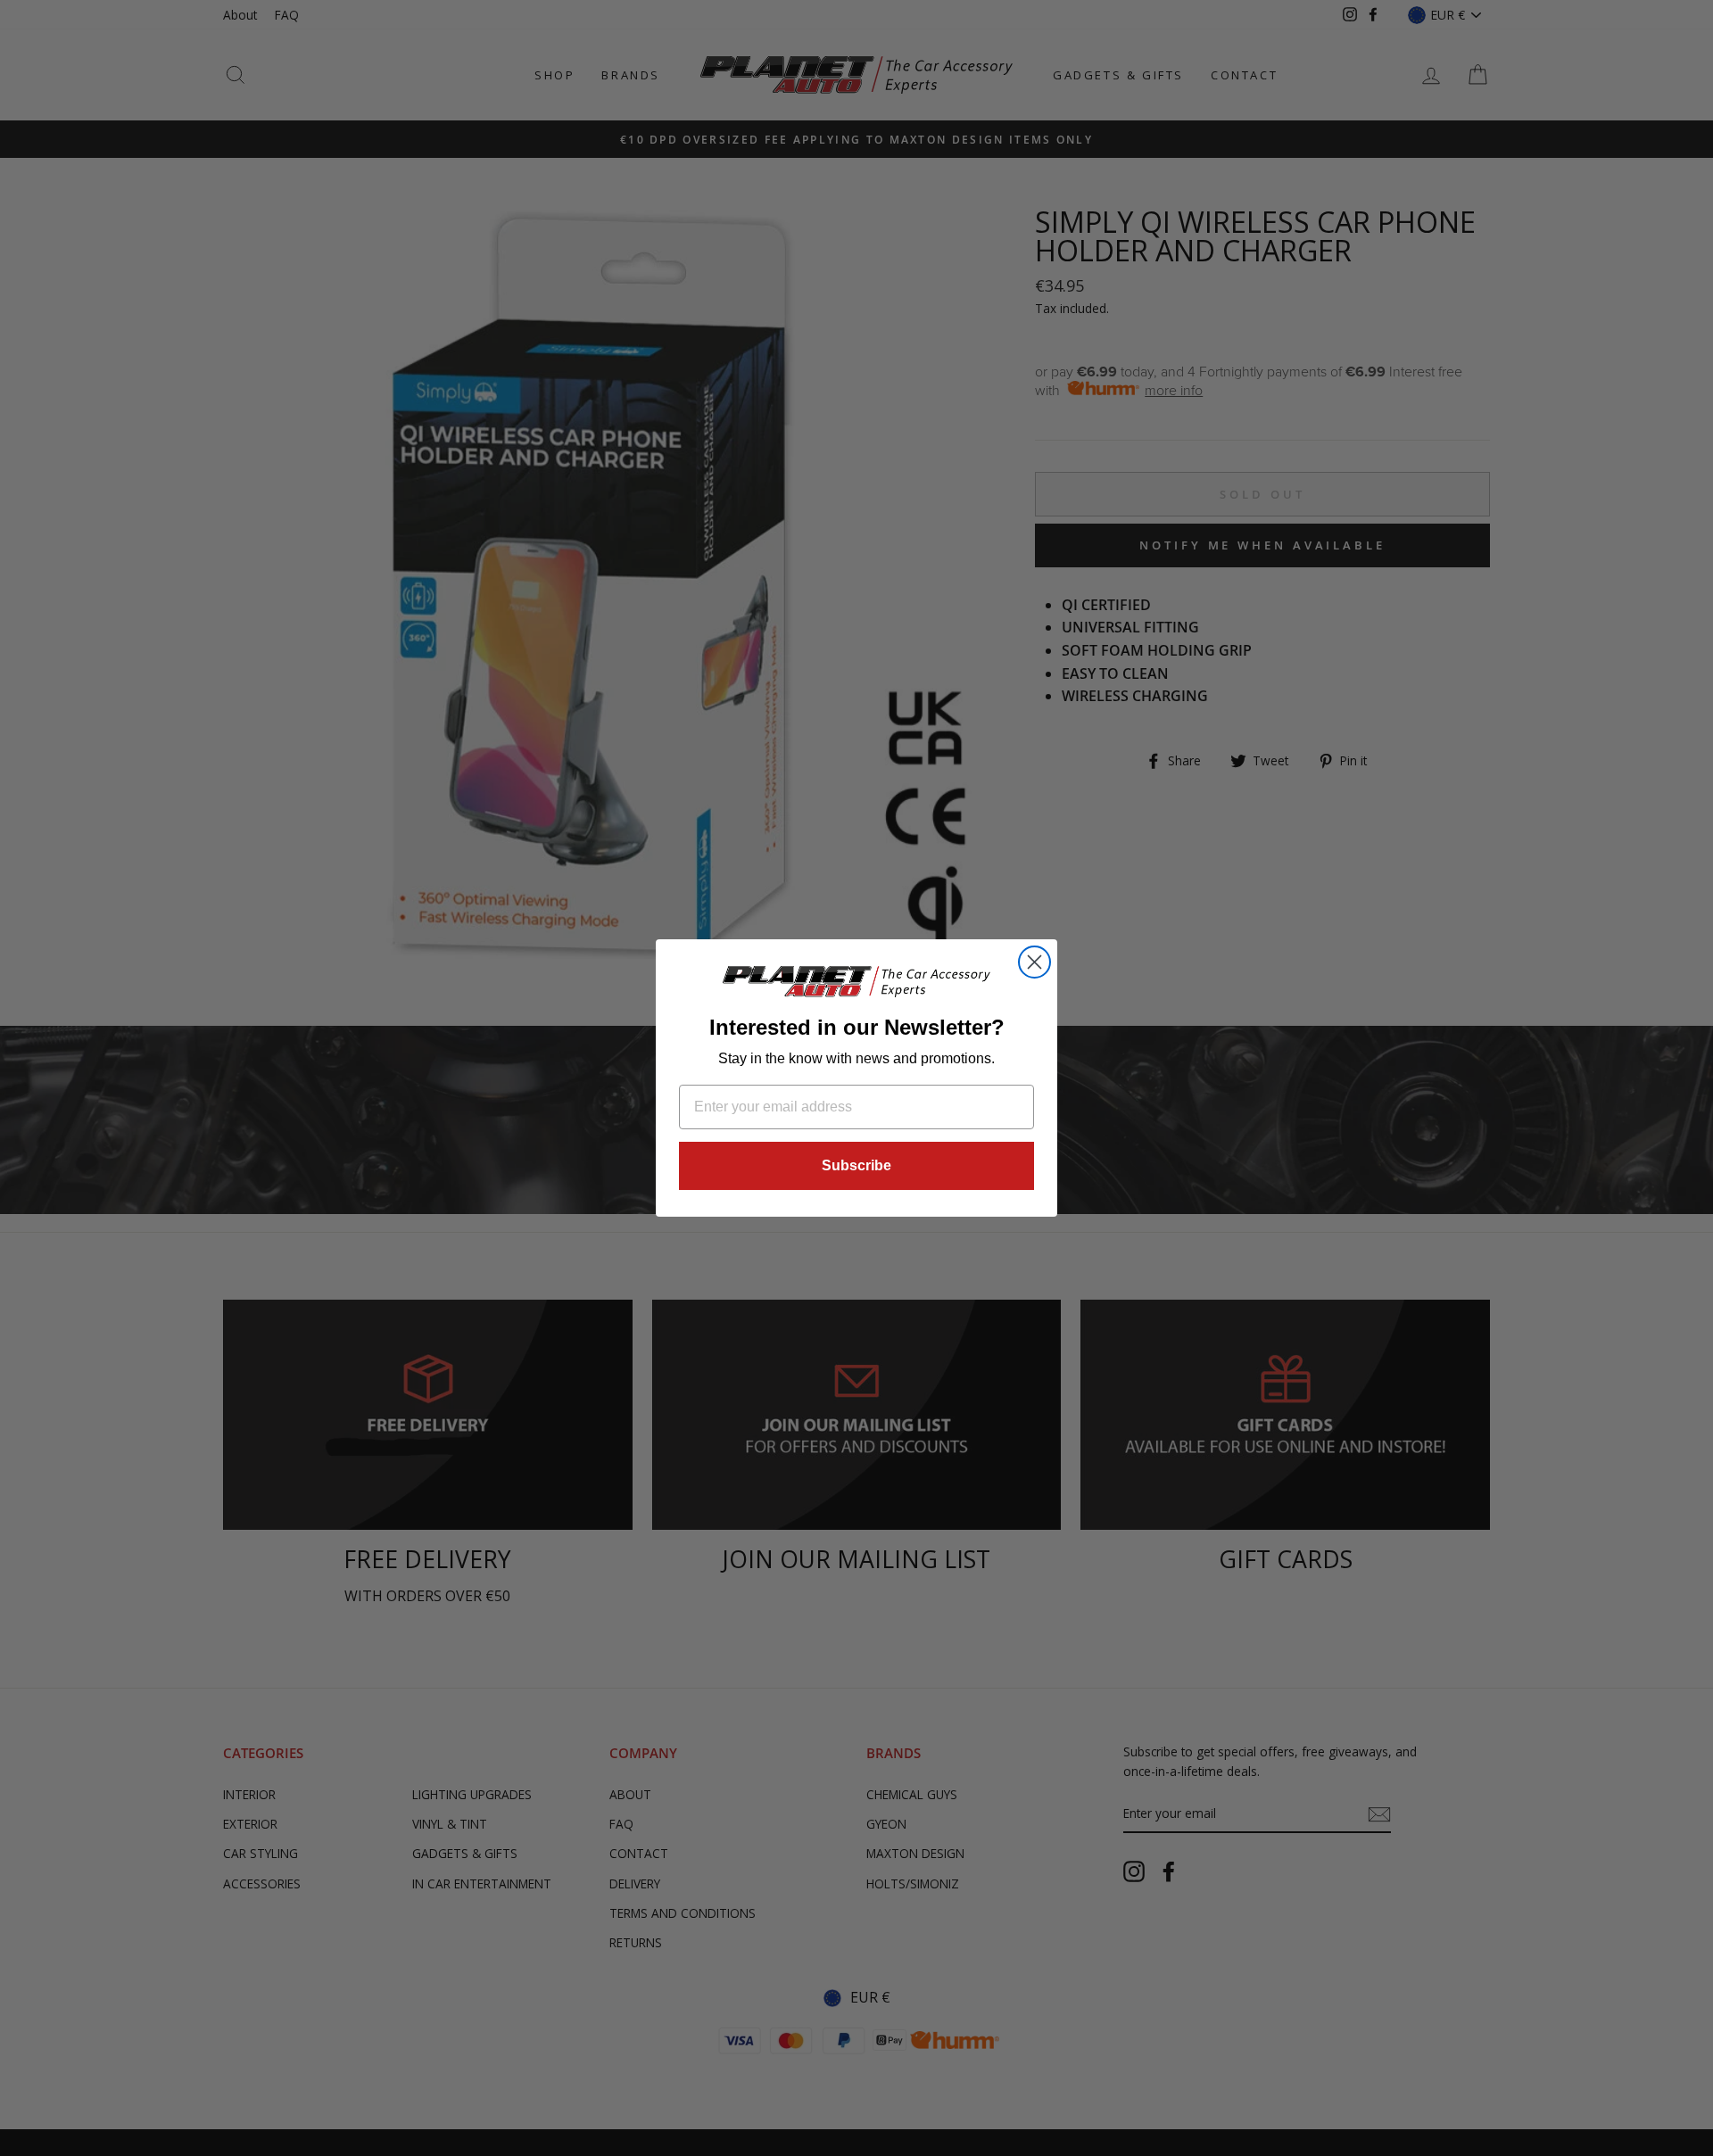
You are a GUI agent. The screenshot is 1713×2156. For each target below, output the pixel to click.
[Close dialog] (1034, 962)
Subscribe (856, 1165)
